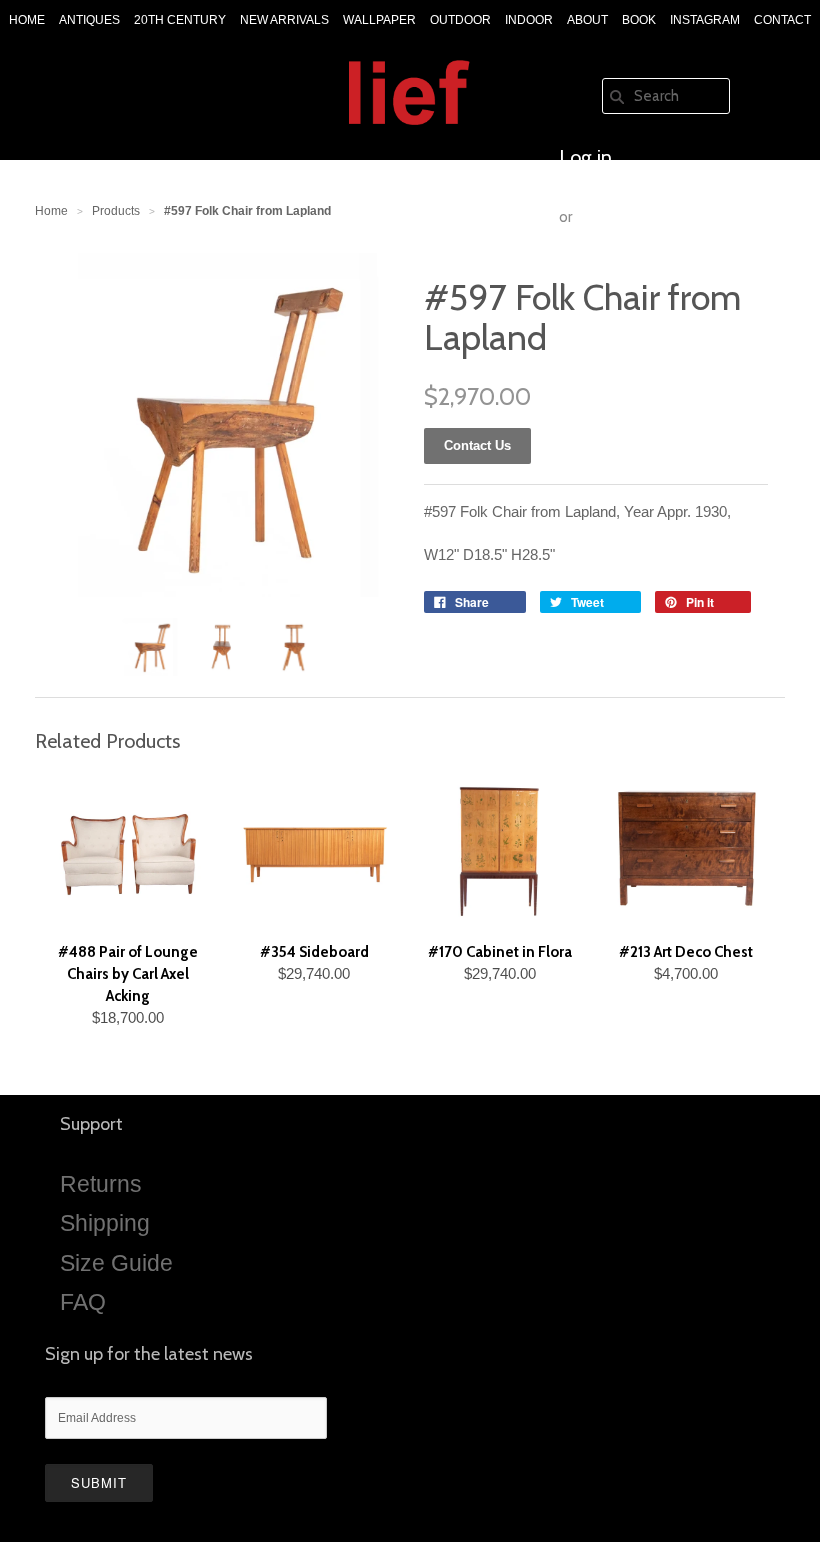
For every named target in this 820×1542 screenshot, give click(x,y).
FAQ (83, 1302)
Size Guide (116, 1263)
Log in (585, 157)
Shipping (105, 1223)
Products (116, 211)
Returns (101, 1184)
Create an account (637, 277)
